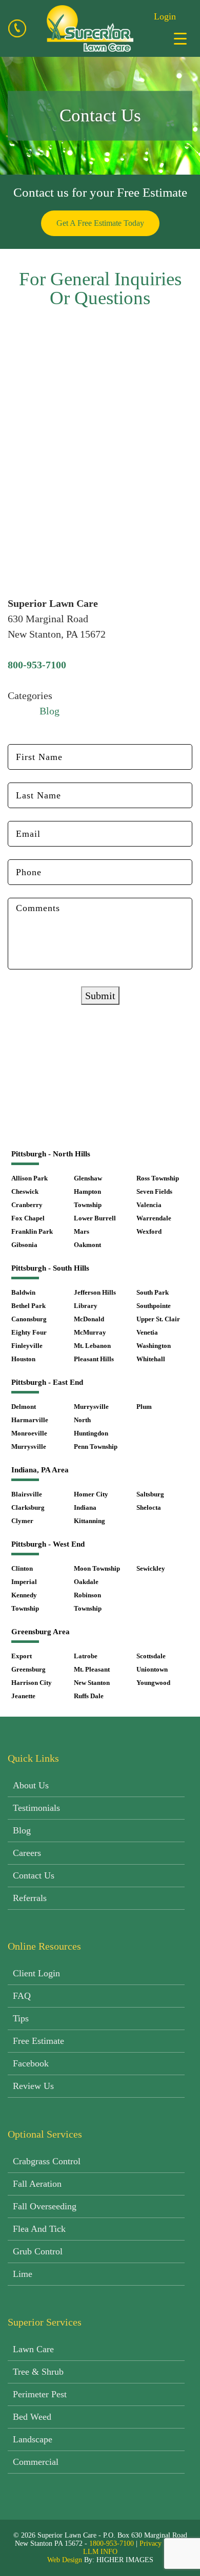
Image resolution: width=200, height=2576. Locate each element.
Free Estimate (38, 2041)
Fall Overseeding (45, 2206)
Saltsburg (150, 1494)
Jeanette (23, 1696)
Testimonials (36, 1808)
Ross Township (158, 1178)
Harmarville (30, 1420)
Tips (21, 2018)
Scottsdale (151, 1656)
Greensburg (28, 1669)
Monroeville (29, 1433)
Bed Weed (32, 2417)
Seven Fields (154, 1191)
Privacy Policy (161, 2543)
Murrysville (29, 1447)
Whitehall (151, 1359)
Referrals (30, 1898)
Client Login (36, 1973)
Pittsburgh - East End (47, 1382)
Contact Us (34, 1875)
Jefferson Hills (95, 1292)
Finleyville (27, 1346)
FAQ (22, 1996)
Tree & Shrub (38, 2372)
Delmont (24, 1407)
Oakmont (87, 1245)
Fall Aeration (37, 2184)
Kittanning (89, 1521)
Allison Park (29, 1178)
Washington (154, 1346)
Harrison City (32, 1683)
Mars (82, 1231)
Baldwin (23, 1292)
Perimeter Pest (40, 2394)
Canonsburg (29, 1319)
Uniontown (152, 1669)
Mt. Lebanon (92, 1346)
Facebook (31, 2063)
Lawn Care (33, 2349)
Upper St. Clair (158, 1319)
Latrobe (86, 1656)
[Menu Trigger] (180, 38)
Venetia (147, 1332)
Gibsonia (24, 1245)
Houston (23, 1359)
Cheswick (25, 1191)
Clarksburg (28, 1507)
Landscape (33, 2439)
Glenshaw (88, 1178)
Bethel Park (28, 1306)
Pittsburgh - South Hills (50, 1268)
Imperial (24, 1582)
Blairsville (27, 1494)
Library (86, 1306)
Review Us (33, 2086)
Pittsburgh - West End (48, 1544)
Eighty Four (29, 1332)
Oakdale (86, 1582)
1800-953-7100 (112, 2543)
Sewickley (151, 1568)
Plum (144, 1407)
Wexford (149, 1231)
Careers (27, 1853)
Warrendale (154, 1218)
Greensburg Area (41, 1632)
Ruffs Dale (89, 1696)
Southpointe (154, 1306)
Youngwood (153, 1683)
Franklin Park (32, 1231)
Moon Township (97, 1568)
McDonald (89, 1319)
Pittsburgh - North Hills (51, 1154)
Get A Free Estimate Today (100, 223)
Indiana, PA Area (40, 1470)
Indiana (85, 1507)
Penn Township (96, 1447)
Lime (23, 2274)
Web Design (65, 2560)
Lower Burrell (95, 1218)
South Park (153, 1292)
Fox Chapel (28, 1218)
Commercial (36, 2462)
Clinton (22, 1568)
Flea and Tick (39, 2229)
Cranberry (27, 1205)
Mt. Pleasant (92, 1669)
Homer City (91, 1494)
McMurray (90, 1332)
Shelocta (149, 1507)
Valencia (149, 1205)
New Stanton (92, 1683)
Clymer (22, 1521)
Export (22, 1656)
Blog (49, 711)
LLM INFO (100, 2552)
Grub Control (38, 2251)
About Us (31, 1785)
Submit (100, 996)
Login (165, 16)
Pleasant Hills (94, 1359)
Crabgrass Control (47, 2161)
